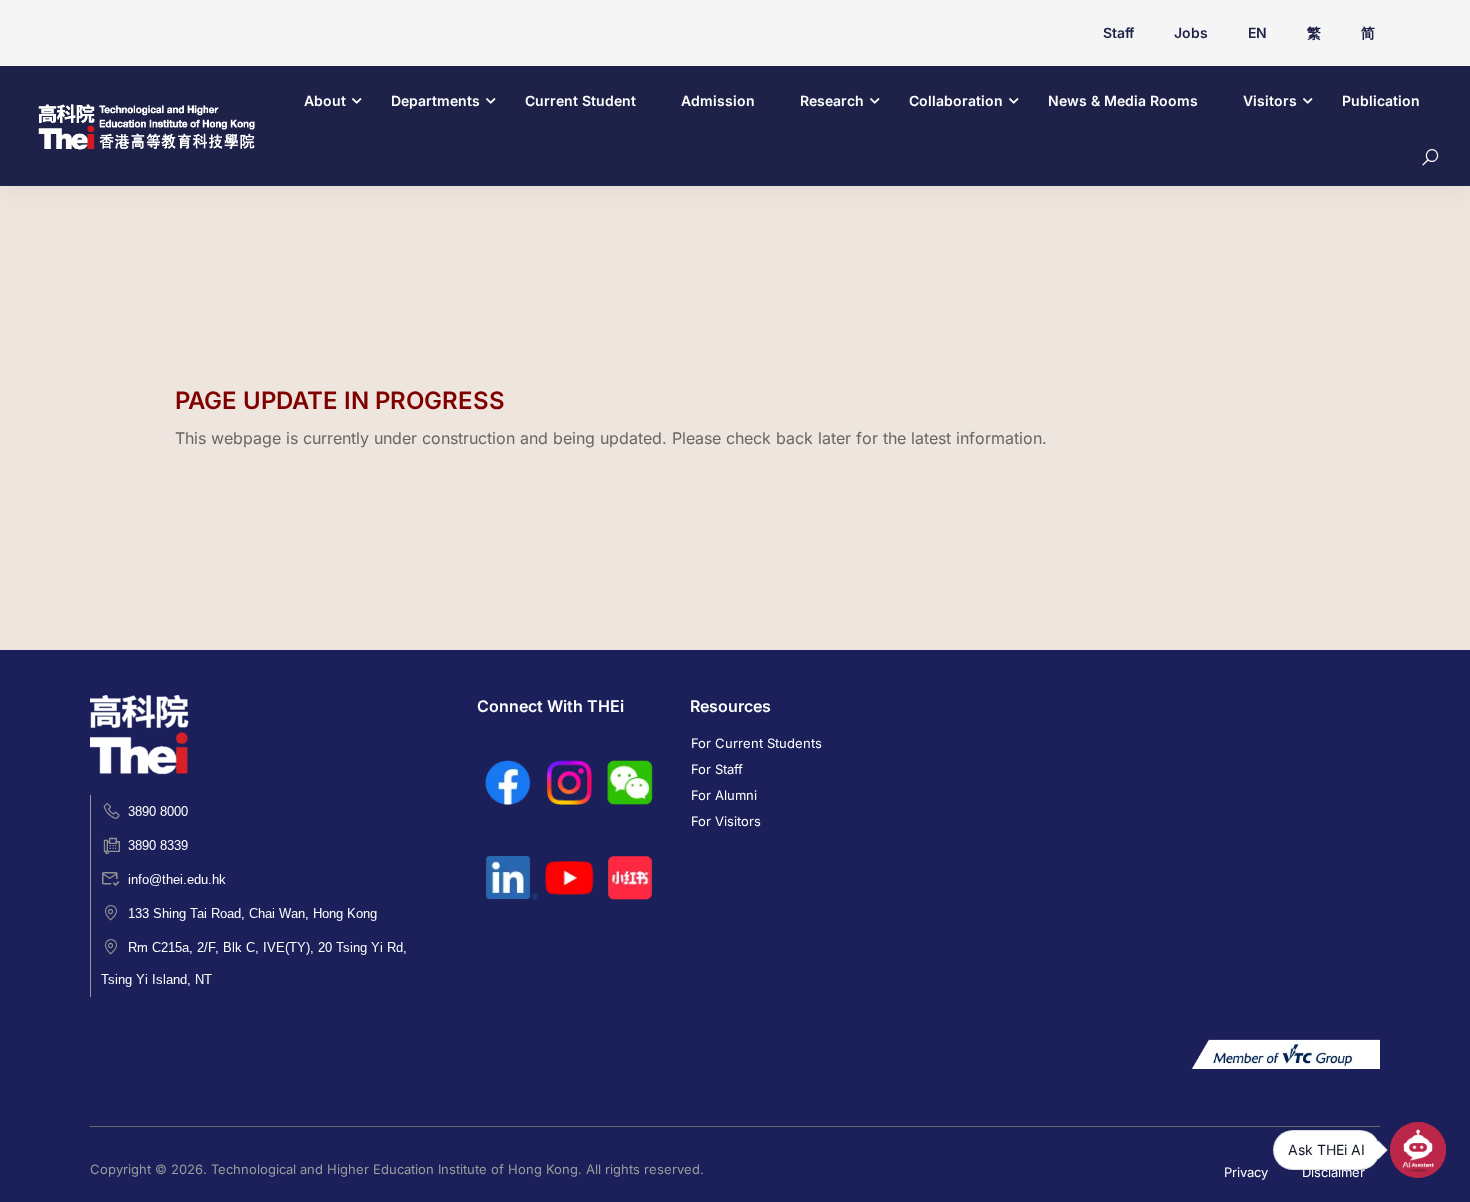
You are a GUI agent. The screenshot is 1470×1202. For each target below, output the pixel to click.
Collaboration (956, 100)
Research (832, 100)
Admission (718, 100)
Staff (1118, 32)
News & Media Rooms (1123, 100)
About (325, 100)
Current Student (580, 100)
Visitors (1270, 100)
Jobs (1191, 32)
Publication (1381, 100)
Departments (435, 100)
